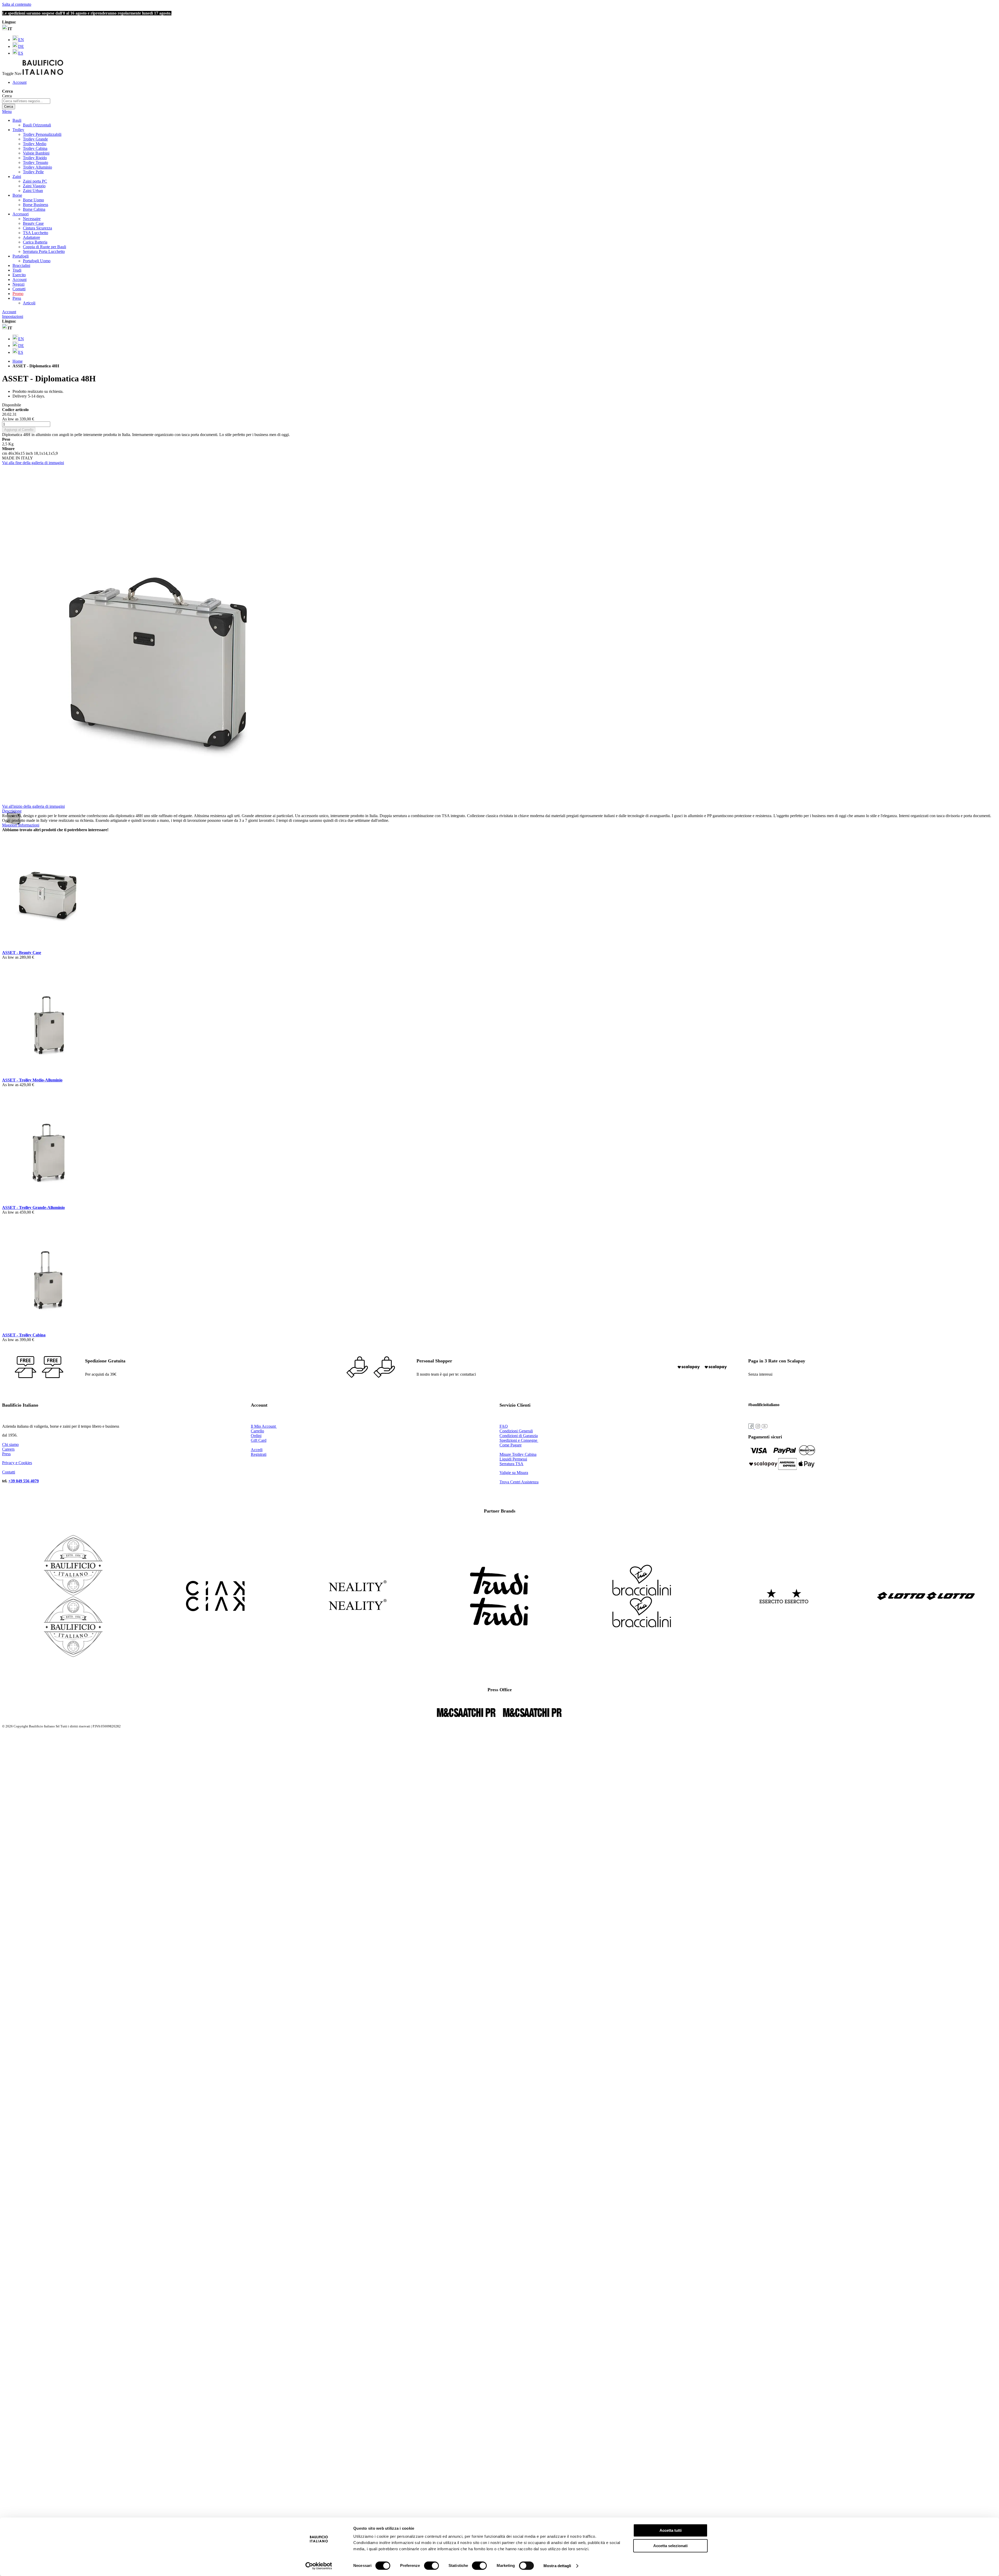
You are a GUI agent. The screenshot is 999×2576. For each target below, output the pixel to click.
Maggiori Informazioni (21, 825)
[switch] (431, 2566)
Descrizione (12, 811)
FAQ (504, 1426)
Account (20, 82)
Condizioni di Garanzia (519, 1436)
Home (18, 361)
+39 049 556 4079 (24, 1481)
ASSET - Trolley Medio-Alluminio (32, 1080)
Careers (8, 1449)
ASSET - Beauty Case (22, 953)
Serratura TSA (511, 1464)
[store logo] (43, 73)
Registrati (259, 1454)
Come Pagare (511, 1445)
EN (21, 40)
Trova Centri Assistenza (519, 1482)
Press (6, 1454)
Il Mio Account (264, 1426)
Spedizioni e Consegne (519, 1440)
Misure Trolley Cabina (518, 1454)
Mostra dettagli (557, 2566)
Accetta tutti (671, 2530)
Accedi (257, 1450)
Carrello (257, 1431)
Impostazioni (13, 316)
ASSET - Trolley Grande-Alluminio (33, 1207)
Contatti (19, 289)
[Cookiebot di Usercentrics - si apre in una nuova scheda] (319, 2566)
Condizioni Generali (516, 1431)
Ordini (256, 1436)
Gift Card (259, 1440)
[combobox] (26, 101)
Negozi (18, 284)
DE (21, 46)
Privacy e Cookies (17, 1463)
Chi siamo (10, 1444)
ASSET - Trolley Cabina (24, 1335)
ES (21, 53)
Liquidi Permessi (513, 1459)
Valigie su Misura (514, 1473)
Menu (7, 111)
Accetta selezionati (670, 2546)
